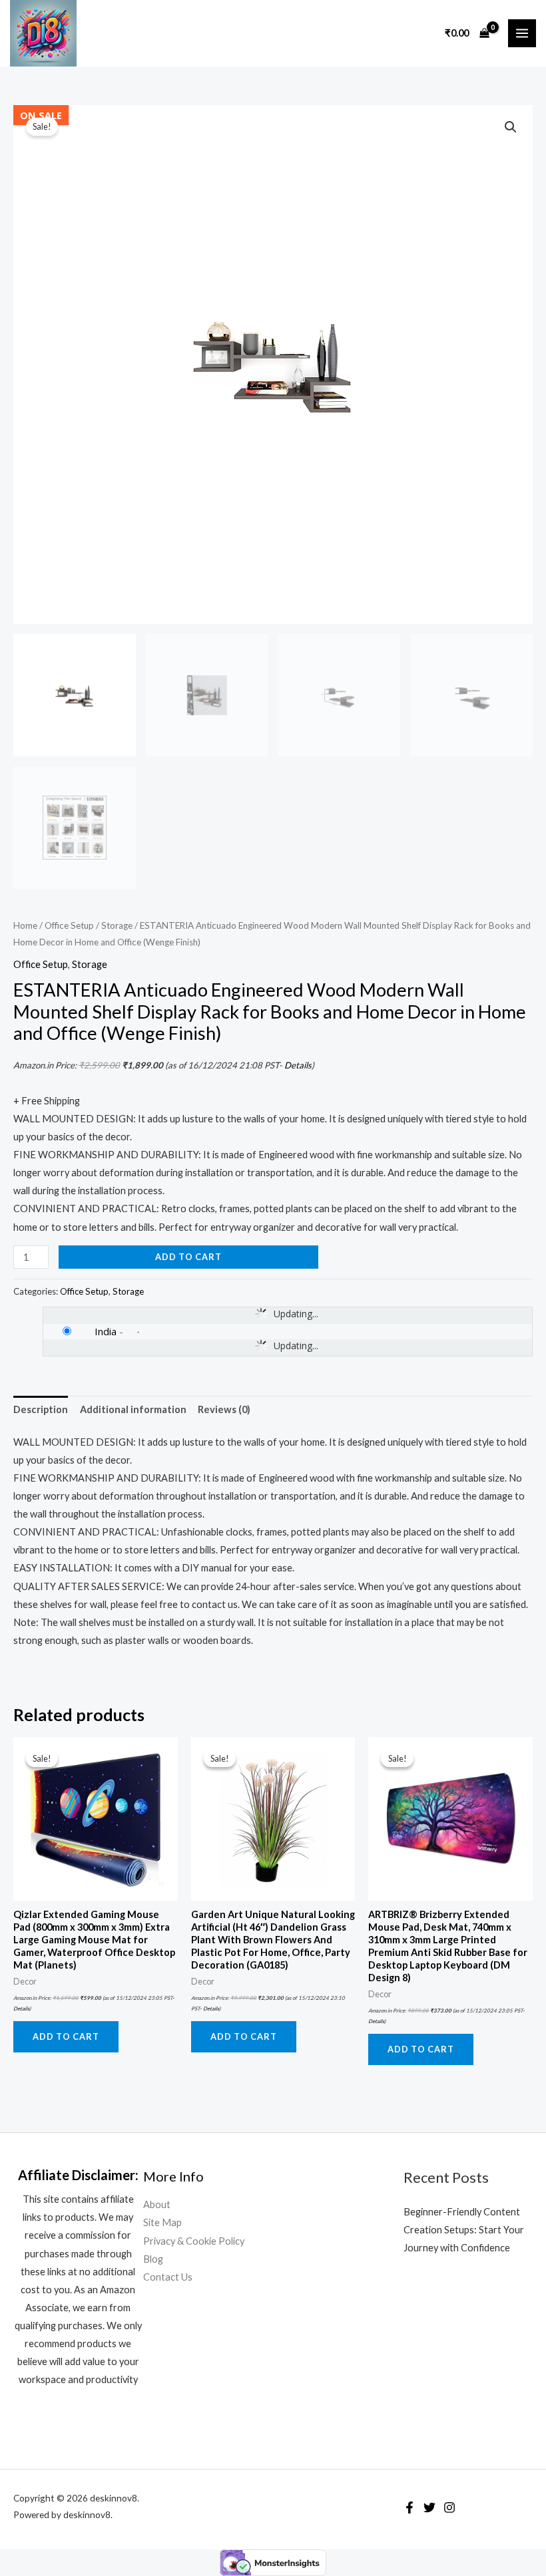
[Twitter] (429, 2507)
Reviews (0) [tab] (224, 1409)
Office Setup (69, 925)
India (106, 1331)
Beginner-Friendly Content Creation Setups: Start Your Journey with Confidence (464, 2230)
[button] (511, 127)
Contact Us (168, 2277)
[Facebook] (409, 2507)
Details (298, 1065)
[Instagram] (449, 2507)
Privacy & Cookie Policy (194, 2241)
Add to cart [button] (66, 2036)
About (157, 2204)
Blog (153, 2259)
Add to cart (188, 1257)
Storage (117, 925)
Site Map (162, 2222)
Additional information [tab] (133, 1409)
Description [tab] (41, 1409)
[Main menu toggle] (522, 33)
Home (25, 925)
